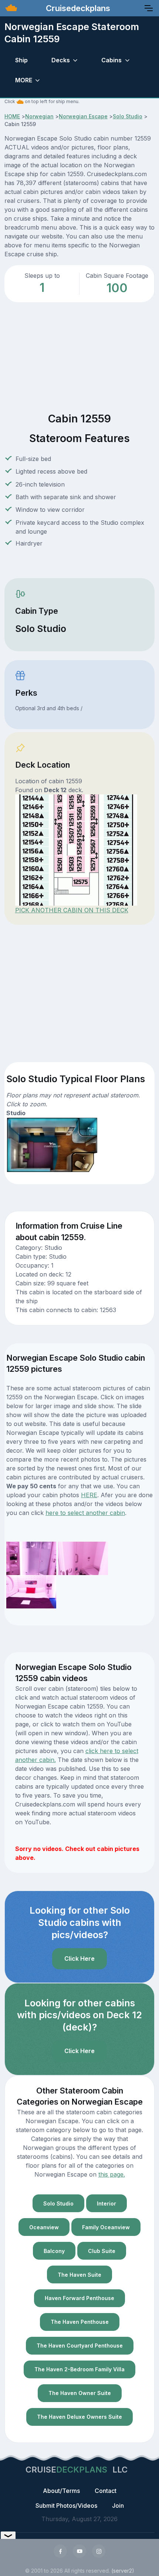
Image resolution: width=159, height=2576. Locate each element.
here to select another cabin (85, 1513)
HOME (12, 116)
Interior (106, 2203)
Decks (61, 60)
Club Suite (102, 2251)
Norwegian (39, 116)
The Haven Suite (79, 2275)
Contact (106, 2491)
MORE (24, 80)
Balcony (54, 2251)
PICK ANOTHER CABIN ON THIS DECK (72, 910)
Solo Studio (128, 116)
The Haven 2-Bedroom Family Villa (79, 2369)
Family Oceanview (106, 2227)
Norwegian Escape (83, 116)
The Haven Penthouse (80, 2322)
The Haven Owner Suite (80, 2393)
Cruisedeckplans (77, 8)
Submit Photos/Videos (66, 2506)
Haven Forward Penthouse (79, 2298)
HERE (89, 1495)
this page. (112, 2174)
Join (118, 2506)
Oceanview (44, 2227)
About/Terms (61, 2491)
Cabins (111, 60)
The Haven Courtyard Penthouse (80, 2346)
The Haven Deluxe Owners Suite (79, 2417)
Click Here (79, 1959)
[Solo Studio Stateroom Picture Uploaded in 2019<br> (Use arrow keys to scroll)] (31, 1558)
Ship (21, 60)
